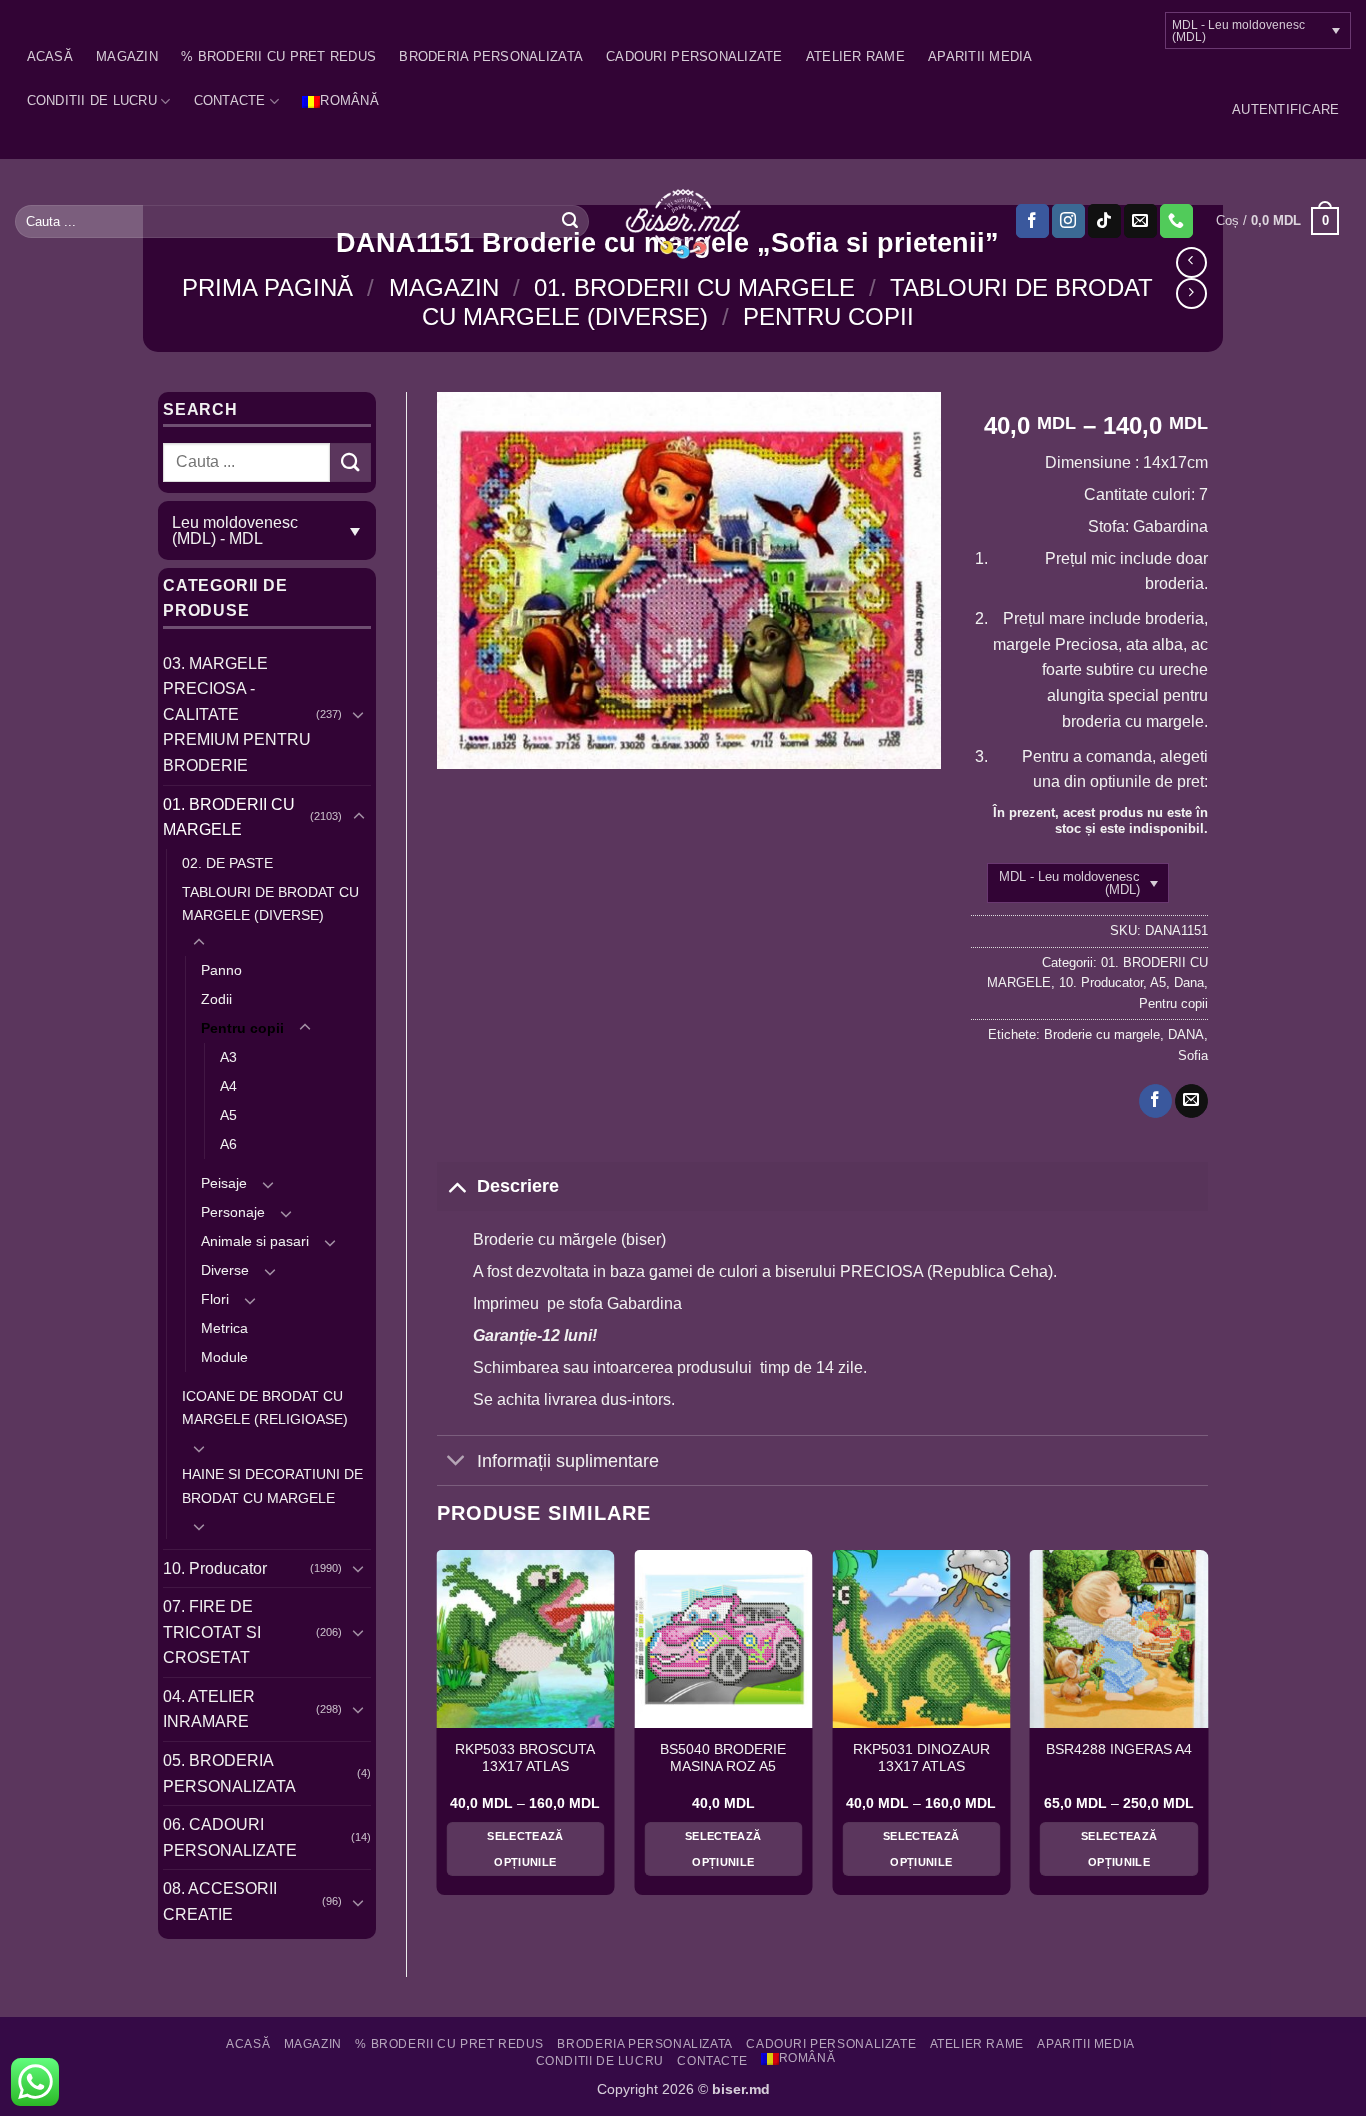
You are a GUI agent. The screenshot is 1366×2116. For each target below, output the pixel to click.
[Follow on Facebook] (1032, 221)
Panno (221, 970)
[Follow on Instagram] (1068, 221)
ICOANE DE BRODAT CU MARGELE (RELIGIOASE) (265, 1407)
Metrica (224, 1328)
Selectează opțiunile (525, 1849)
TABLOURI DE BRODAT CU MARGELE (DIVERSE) (270, 903)
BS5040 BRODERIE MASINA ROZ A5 (723, 1758)
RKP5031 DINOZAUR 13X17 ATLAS (921, 1758)
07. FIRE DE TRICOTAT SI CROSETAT (212, 1632)
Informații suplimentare (568, 1461)
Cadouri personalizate (694, 56)
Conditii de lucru (92, 100)
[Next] (1207, 1730)
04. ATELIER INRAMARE (209, 1709)
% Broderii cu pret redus (278, 56)
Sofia (1193, 1055)
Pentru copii (828, 316)
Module (224, 1357)
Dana (1189, 982)
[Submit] (570, 221)
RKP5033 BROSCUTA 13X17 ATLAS (525, 1758)
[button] (1285, 110)
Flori (215, 1299)
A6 (228, 1144)
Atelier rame (855, 56)
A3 (228, 1057)
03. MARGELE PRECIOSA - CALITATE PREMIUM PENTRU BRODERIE (237, 714)
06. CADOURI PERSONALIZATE (230, 1837)
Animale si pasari (255, 1241)
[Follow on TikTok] (1104, 221)
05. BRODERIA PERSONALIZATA (229, 1773)
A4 (228, 1086)
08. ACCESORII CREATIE (220, 1901)
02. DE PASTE (227, 863)
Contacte (230, 100)
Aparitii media (980, 56)
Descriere (518, 1186)
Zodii (216, 999)
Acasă (50, 56)
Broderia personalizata (491, 56)
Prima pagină (267, 287)
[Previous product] (1191, 293)
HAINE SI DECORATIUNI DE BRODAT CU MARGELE (272, 1485)
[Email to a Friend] (1191, 1101)
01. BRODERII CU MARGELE (694, 287)
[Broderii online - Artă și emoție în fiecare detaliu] (683, 222)
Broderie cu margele (1102, 1034)
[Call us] (1176, 221)
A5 (228, 1115)
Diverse (225, 1270)
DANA (1186, 1034)
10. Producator (215, 1568)
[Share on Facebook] (1155, 1101)
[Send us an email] (1140, 221)
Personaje (233, 1212)
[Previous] (438, 1730)
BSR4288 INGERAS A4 (1119, 1749)
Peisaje (224, 1183)
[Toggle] (359, 714)
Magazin (127, 56)
